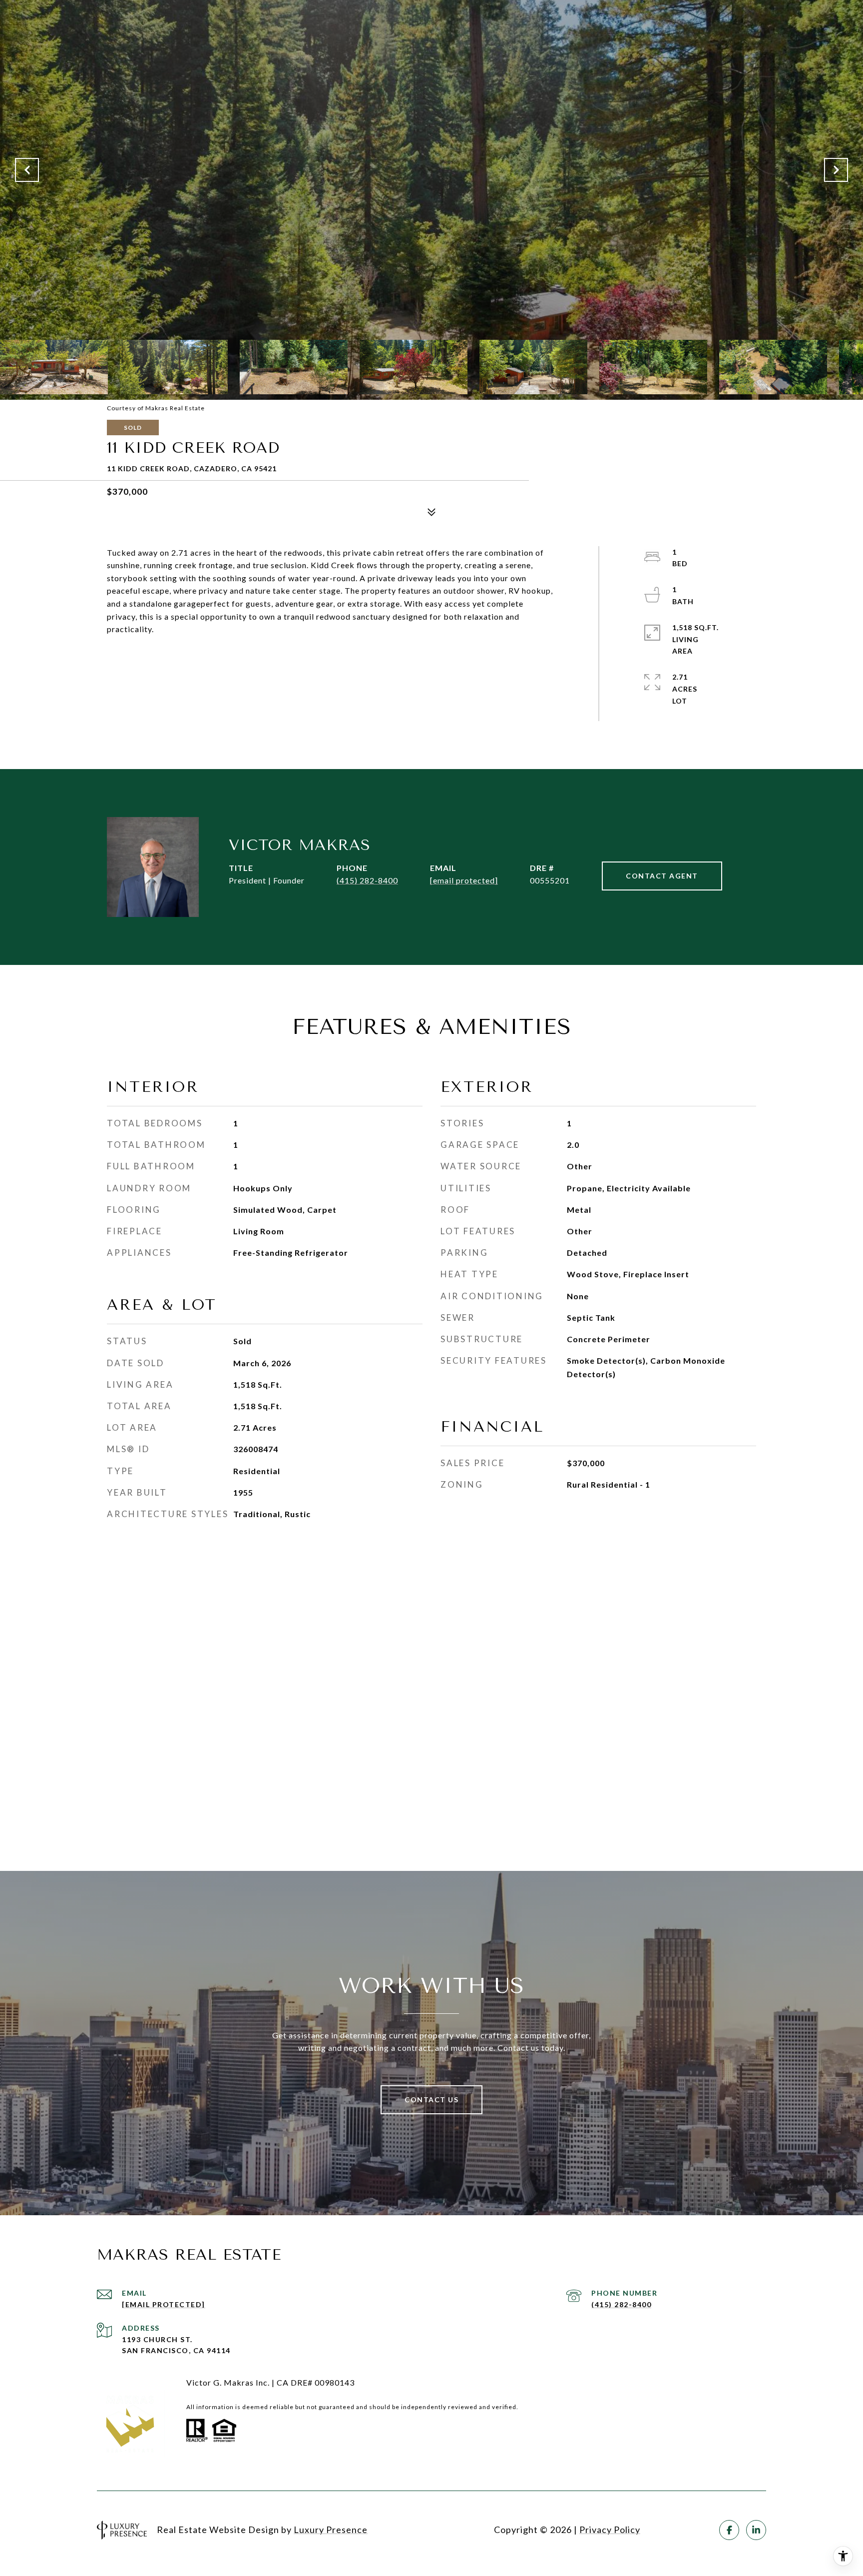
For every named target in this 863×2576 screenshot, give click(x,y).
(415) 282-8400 (367, 880)
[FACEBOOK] (729, 2530)
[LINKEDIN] (756, 2530)
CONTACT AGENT (662, 876)
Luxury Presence (331, 2530)
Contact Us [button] (431, 2100)
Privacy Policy (610, 2530)
